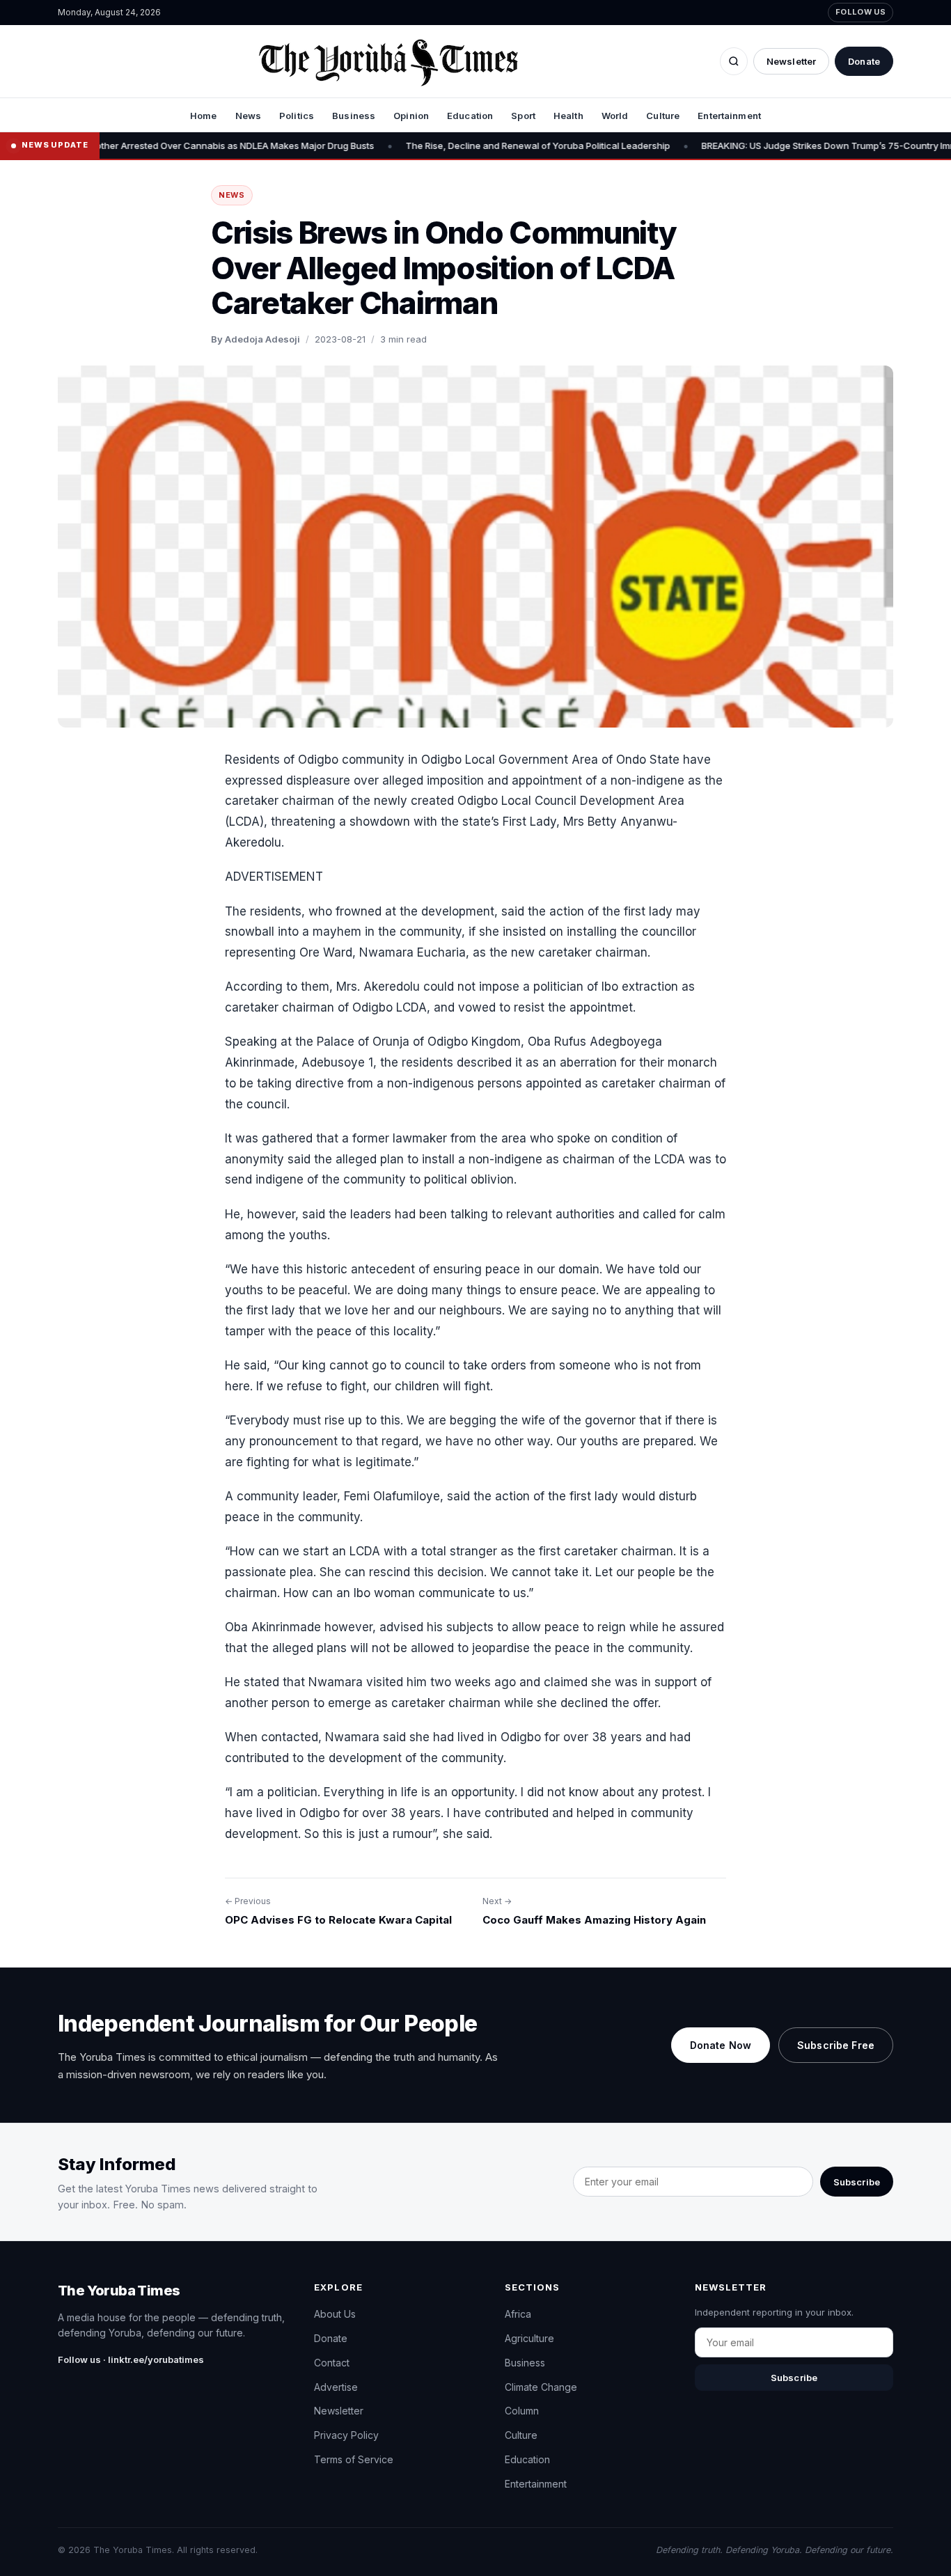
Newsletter (791, 61)
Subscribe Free (836, 2045)
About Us (335, 2314)
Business (354, 116)
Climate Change (541, 2387)
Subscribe (857, 2182)
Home (204, 116)
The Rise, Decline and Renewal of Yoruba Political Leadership (485, 146)
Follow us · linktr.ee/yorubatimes (131, 2359)
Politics (297, 116)
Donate (864, 61)
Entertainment (729, 116)
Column (522, 2411)
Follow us (860, 12)
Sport (523, 116)
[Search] (734, 61)
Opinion (411, 116)
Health (568, 116)
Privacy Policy (346, 2435)
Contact (332, 2363)
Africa (518, 2314)
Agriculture (529, 2338)
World (615, 116)
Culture (663, 116)
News (249, 116)
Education (470, 116)
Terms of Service (354, 2459)
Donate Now (721, 2045)
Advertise (336, 2387)
